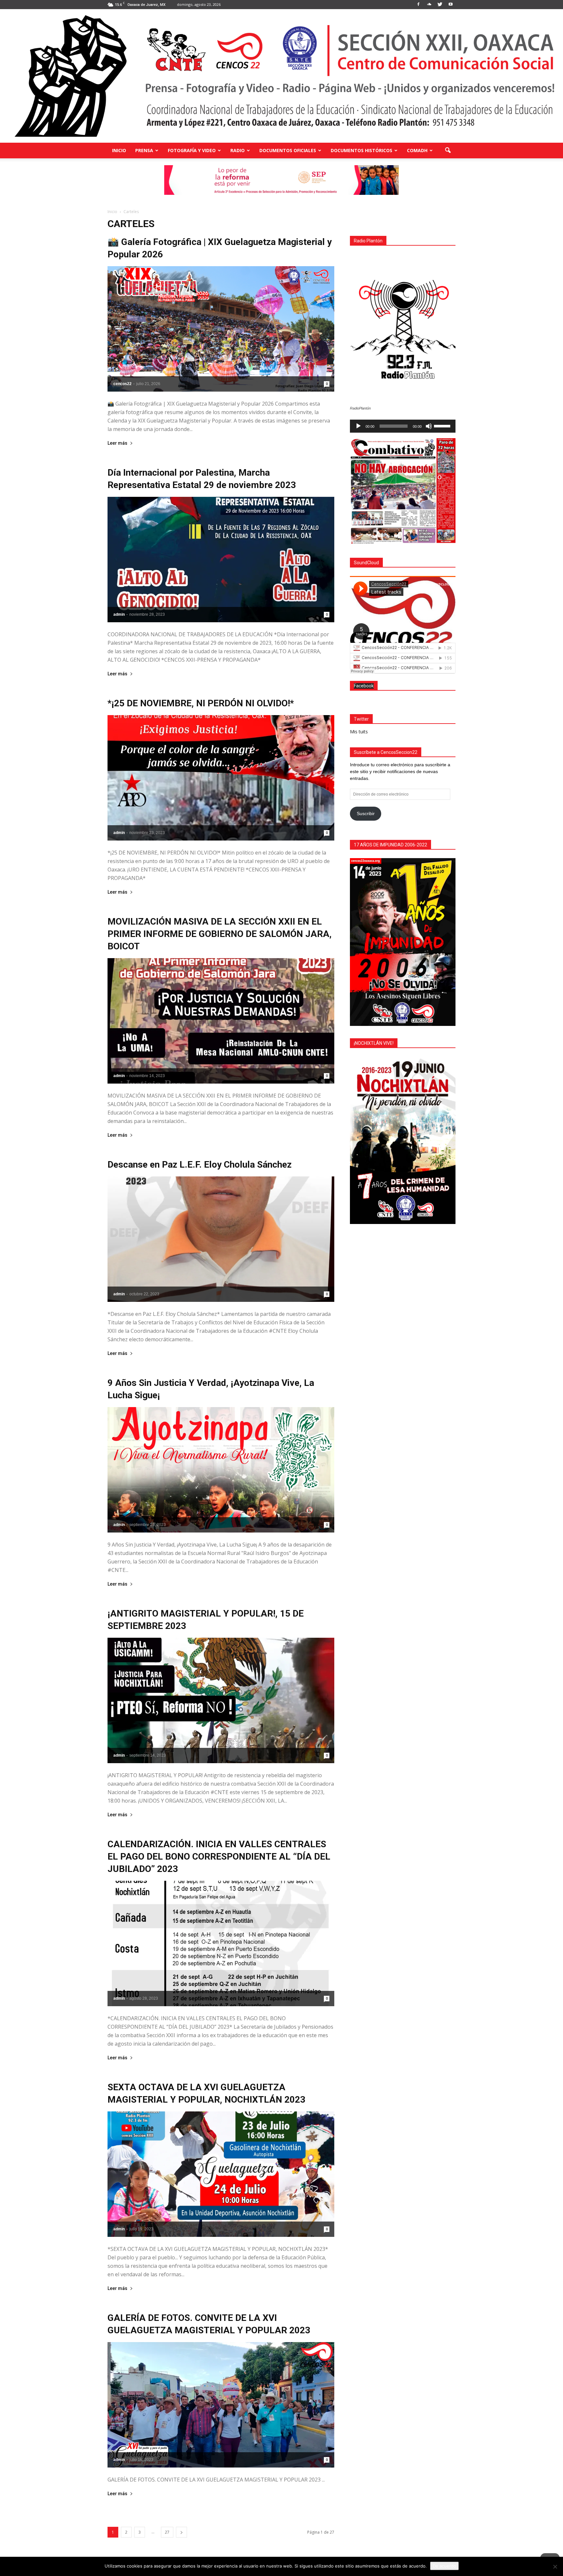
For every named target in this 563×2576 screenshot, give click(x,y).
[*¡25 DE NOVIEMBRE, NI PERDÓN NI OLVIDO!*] (221, 778)
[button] (448, 151)
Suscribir (366, 813)
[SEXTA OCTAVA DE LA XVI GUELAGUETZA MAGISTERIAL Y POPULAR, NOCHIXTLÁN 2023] (221, 2174)
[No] (555, 2567)
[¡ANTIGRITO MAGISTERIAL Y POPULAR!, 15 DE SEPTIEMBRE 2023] (221, 1700)
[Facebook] (418, 5)
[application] (403, 426)
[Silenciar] (429, 426)
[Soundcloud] (429, 5)
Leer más (117, 443)
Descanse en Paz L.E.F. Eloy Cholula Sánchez (200, 1165)
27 (167, 2532)
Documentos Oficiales (288, 150)
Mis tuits (359, 732)
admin (119, 614)
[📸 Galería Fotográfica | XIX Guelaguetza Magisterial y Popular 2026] (221, 329)
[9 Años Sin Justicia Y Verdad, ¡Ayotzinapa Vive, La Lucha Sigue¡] (221, 1470)
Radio (238, 150)
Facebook (364, 686)
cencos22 (123, 384)
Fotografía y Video (192, 150)
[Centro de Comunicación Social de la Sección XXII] (281, 76)
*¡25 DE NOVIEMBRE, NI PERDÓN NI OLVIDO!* (201, 703)
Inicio (119, 150)
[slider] (443, 425)
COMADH (417, 150)
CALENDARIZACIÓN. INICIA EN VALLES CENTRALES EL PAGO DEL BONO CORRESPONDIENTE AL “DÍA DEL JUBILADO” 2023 (219, 1856)
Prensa (144, 150)
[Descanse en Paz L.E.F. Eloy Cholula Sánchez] (221, 1239)
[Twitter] (440, 5)
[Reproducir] (358, 426)
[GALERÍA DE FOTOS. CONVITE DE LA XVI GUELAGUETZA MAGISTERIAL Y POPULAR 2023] (221, 2405)
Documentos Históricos (361, 150)
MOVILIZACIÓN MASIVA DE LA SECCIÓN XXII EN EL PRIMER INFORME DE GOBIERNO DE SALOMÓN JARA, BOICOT (220, 934)
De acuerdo (444, 2566)
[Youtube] (451, 5)
